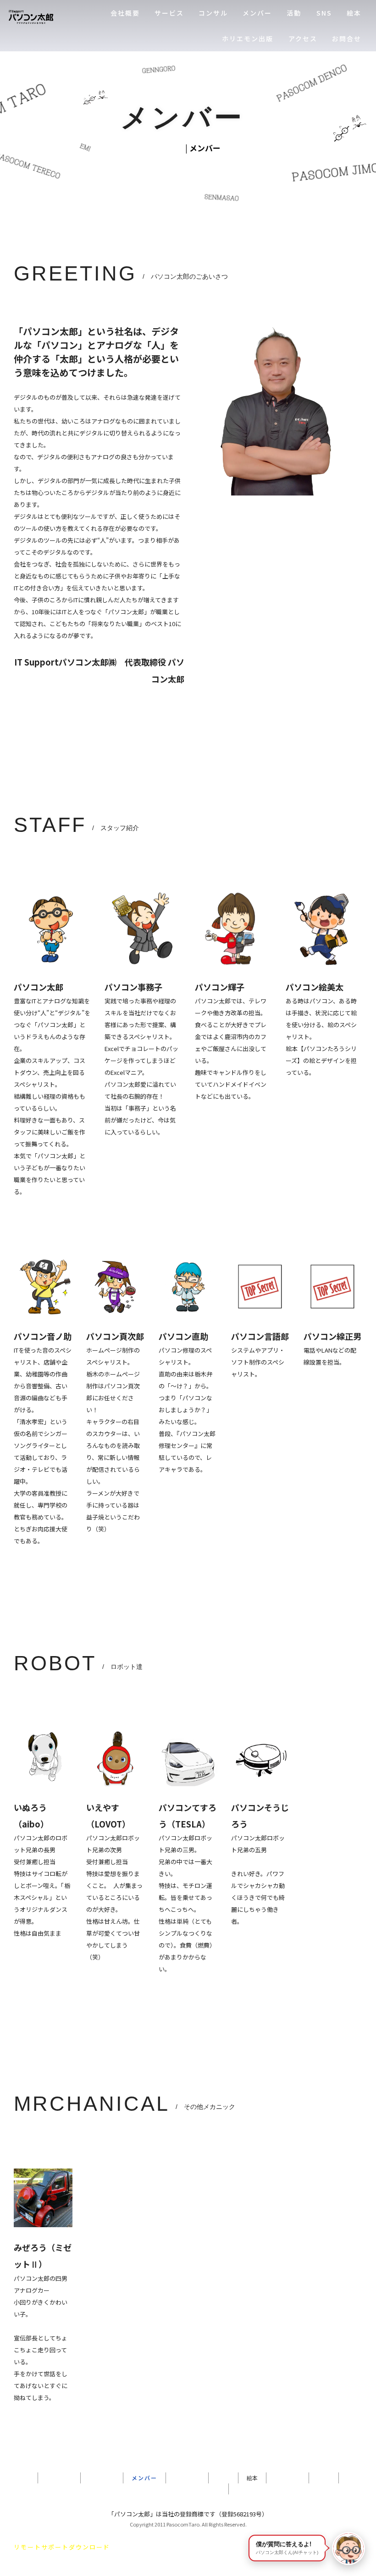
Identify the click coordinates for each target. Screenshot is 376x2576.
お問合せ (347, 39)
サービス (169, 13)
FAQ (324, 2478)
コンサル (213, 13)
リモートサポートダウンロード (62, 2547)
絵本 (354, 13)
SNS (324, 13)
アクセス (303, 39)
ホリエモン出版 (248, 39)
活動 (294, 13)
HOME (170, 148)
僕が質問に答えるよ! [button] (287, 2548)
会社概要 (125, 13)
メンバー (257, 13)
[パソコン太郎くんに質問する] (348, 2548)
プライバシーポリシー (188, 2489)
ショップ (187, 2478)
